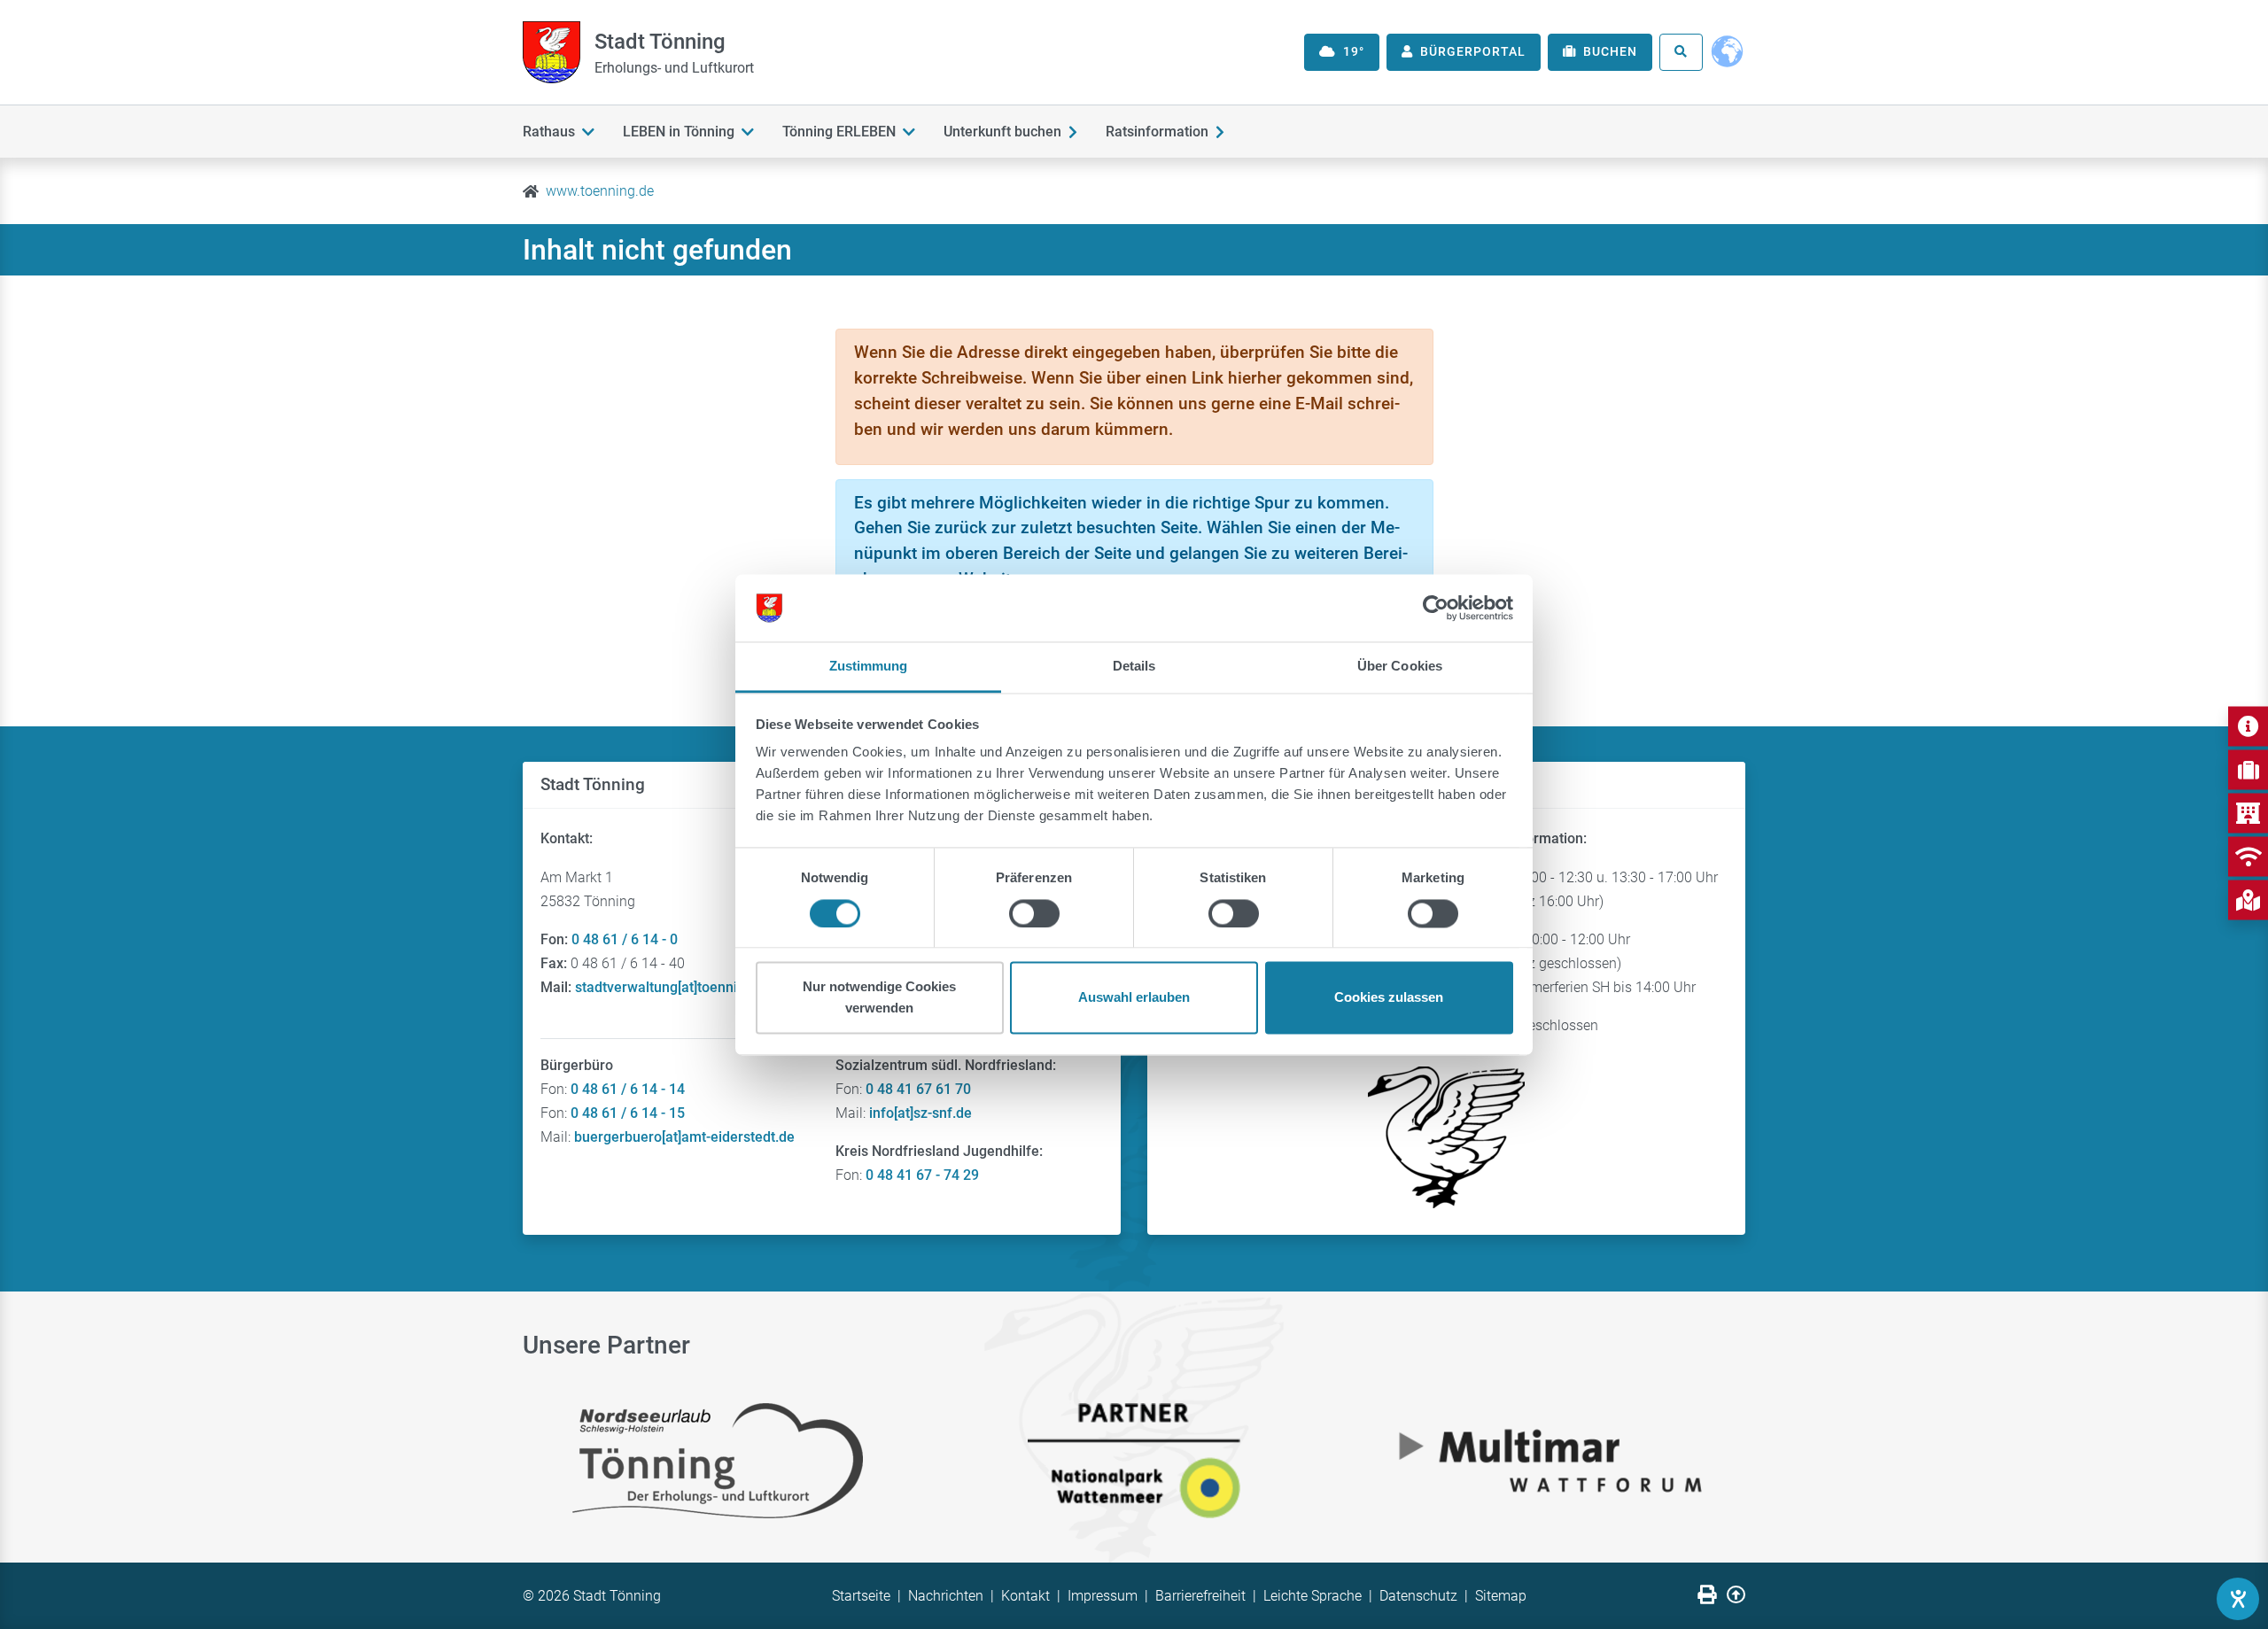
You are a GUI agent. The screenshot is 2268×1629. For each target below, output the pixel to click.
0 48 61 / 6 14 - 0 (625, 939)
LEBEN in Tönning (679, 132)
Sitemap (1501, 1596)
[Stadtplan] (2248, 900)
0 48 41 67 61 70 (918, 1089)
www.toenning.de (600, 191)
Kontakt (1025, 1596)
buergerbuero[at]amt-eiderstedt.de (684, 1137)
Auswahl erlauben (1134, 998)
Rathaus (549, 132)
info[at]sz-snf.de (920, 1113)
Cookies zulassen (1389, 998)
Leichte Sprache (1313, 1596)
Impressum (1103, 1596)
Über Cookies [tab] (1400, 667)
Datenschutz (1418, 1596)
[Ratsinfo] (2248, 813)
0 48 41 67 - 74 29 (922, 1175)
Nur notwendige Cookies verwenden (879, 998)
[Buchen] (2248, 769)
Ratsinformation (1157, 132)
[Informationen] (2248, 726)
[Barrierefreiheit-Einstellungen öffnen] (2238, 1599)
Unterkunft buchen (1002, 132)
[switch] (1034, 913)
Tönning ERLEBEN (839, 132)
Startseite (861, 1596)
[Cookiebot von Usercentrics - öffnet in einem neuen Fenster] (1436, 608)
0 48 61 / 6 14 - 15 (628, 1113)
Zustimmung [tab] (869, 667)
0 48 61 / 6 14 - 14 (628, 1089)
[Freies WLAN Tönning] (2248, 856)
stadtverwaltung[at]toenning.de (674, 987)
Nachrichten (946, 1596)
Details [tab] (1134, 667)
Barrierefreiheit (1200, 1596)
